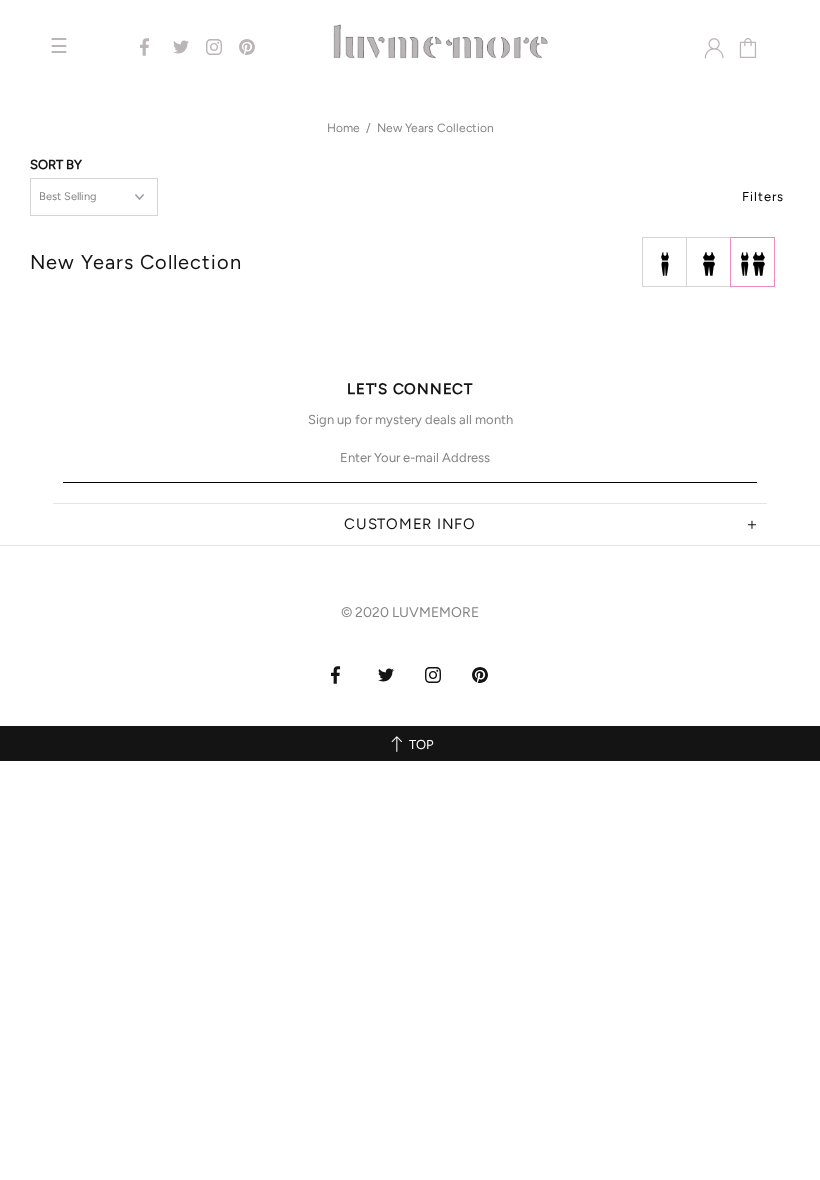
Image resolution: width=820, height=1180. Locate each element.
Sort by (56, 164)
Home (343, 128)
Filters (763, 196)
